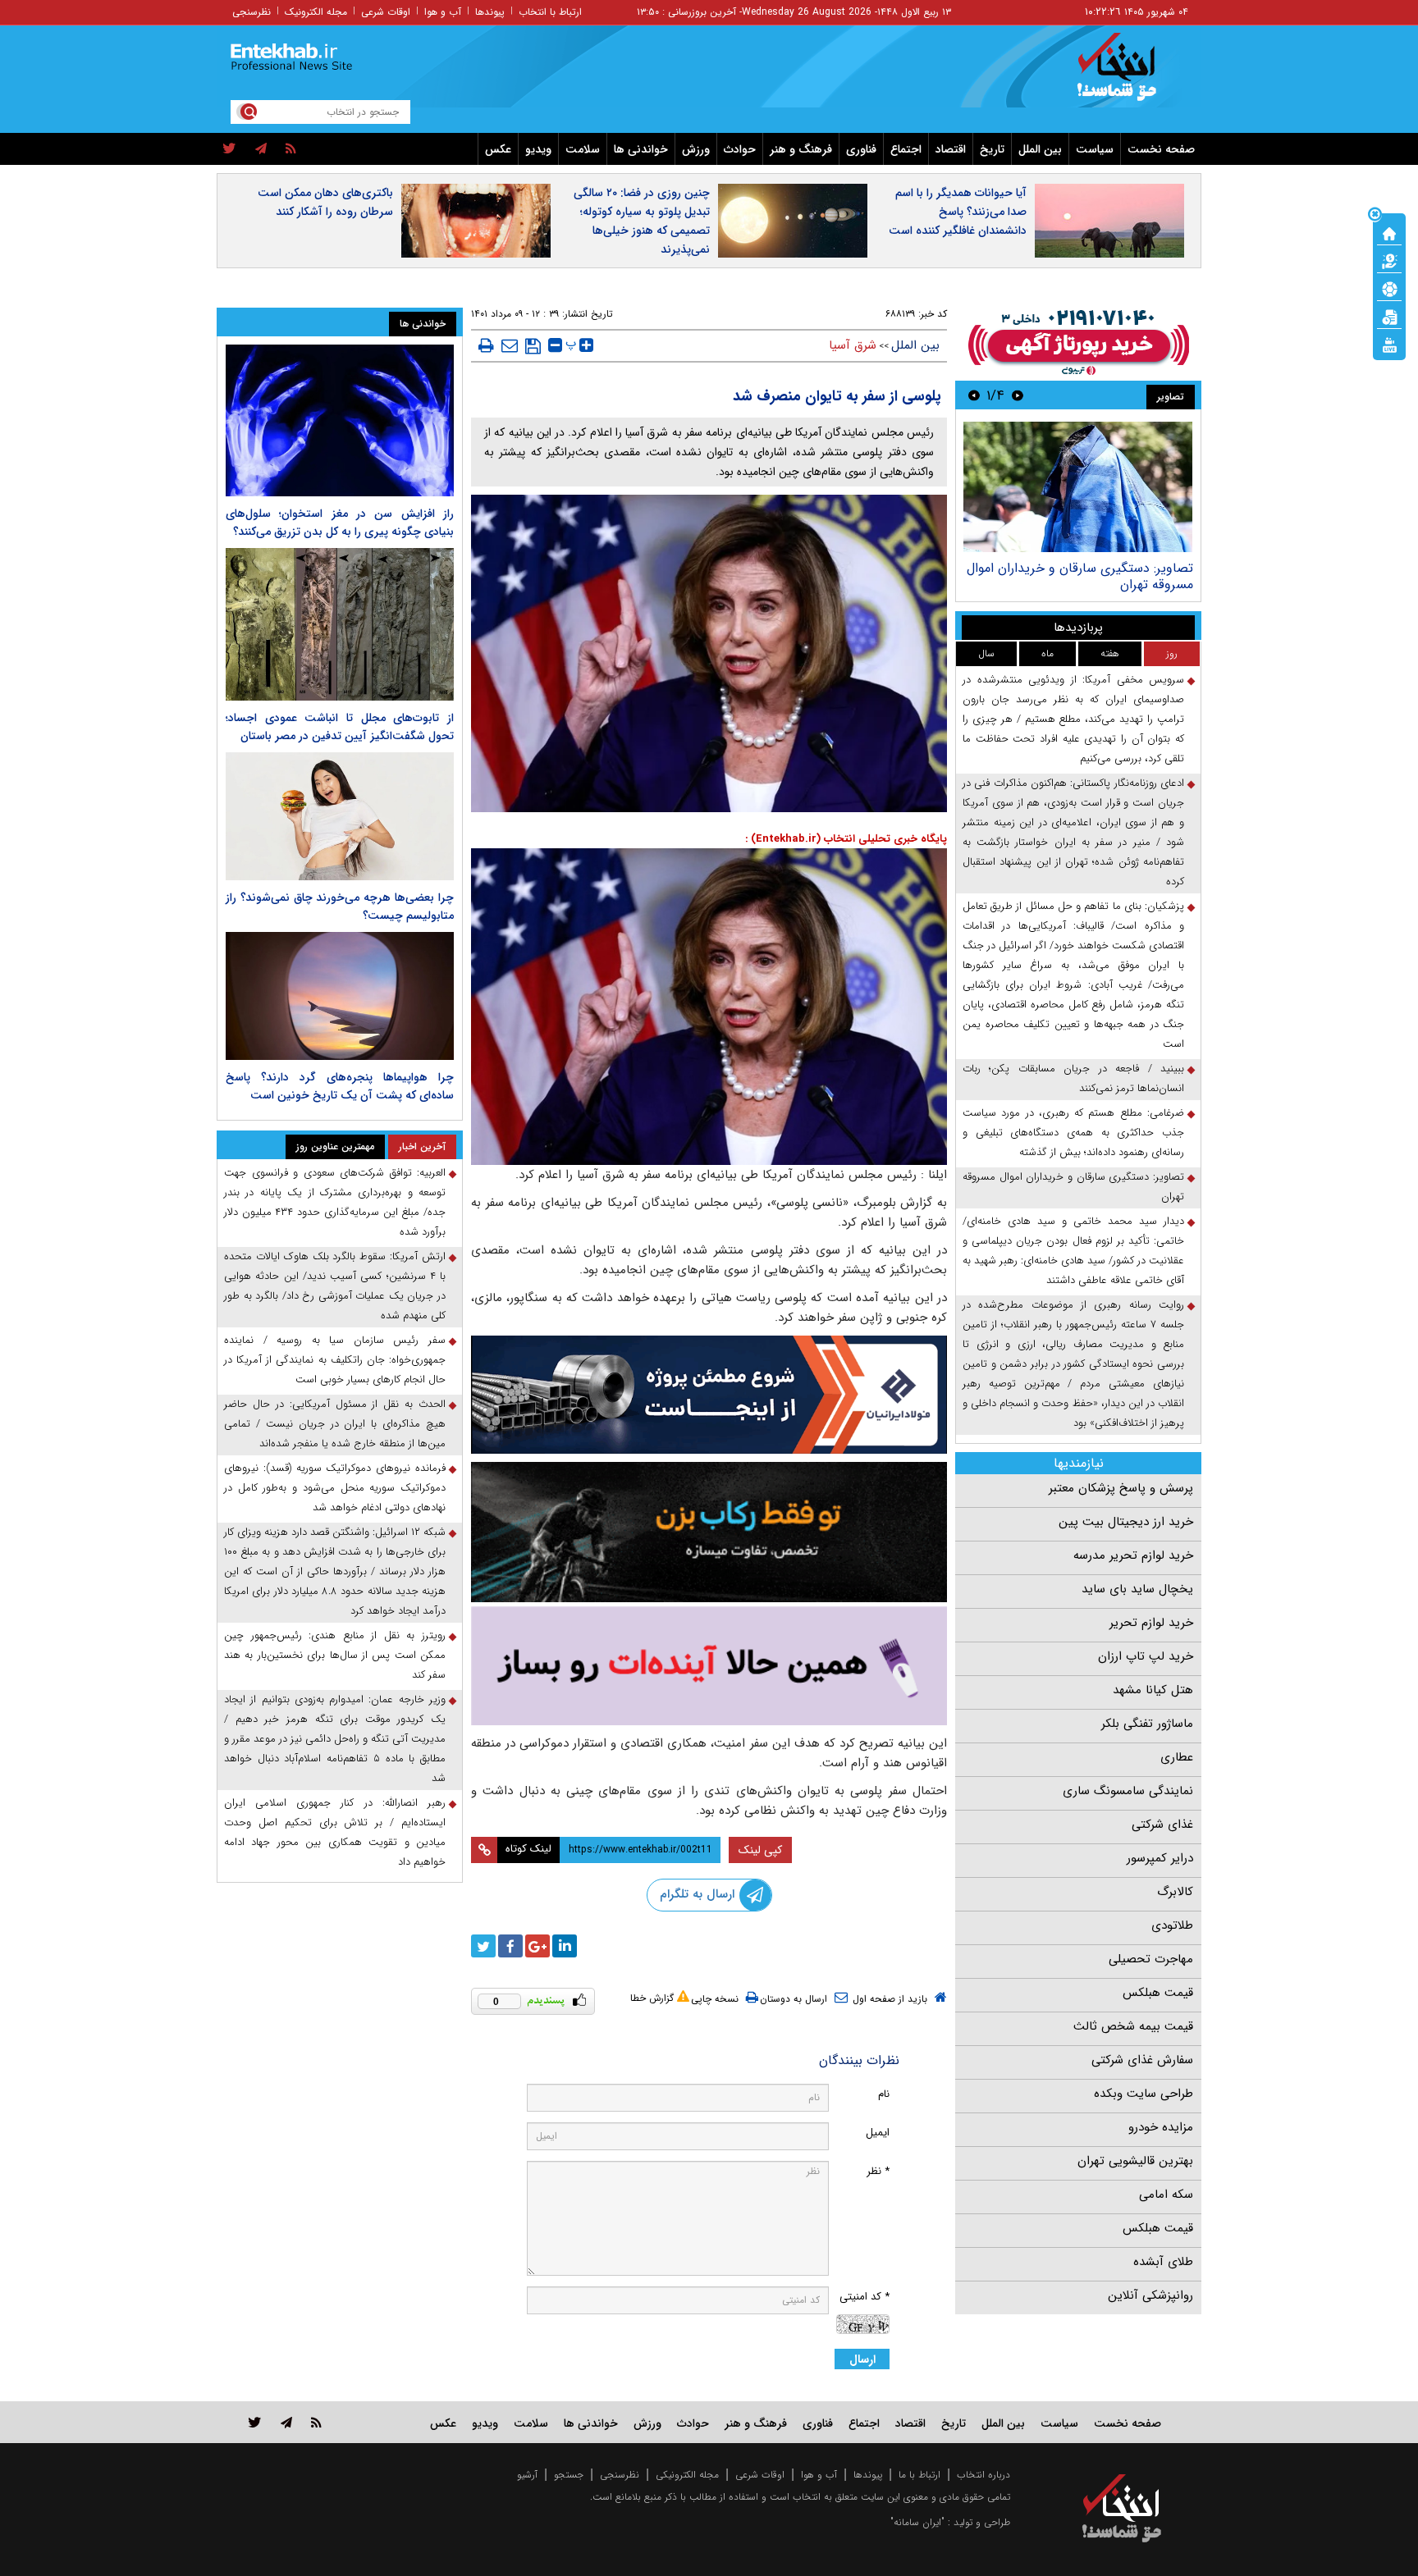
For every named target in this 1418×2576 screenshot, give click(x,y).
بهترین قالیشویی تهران (1135, 2161)
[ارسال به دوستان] (510, 345)
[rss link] (316, 2422)
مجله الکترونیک (316, 12)
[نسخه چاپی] (486, 345)
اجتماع (906, 149)
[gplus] (537, 1946)
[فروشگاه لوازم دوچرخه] (709, 1532)
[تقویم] (1389, 316)
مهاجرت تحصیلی (1151, 1959)
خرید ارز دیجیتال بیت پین (1126, 1522)
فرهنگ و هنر (801, 149)
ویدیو (538, 149)
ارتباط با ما (919, 2475)
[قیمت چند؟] (1389, 260)
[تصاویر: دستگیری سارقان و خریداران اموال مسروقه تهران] (1078, 487)
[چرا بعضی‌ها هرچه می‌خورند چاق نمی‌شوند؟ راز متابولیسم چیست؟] (340, 816)
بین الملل (1040, 149)
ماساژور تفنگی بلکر (1147, 1724)
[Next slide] (974, 395)
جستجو (569, 2475)
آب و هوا (443, 12)
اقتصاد (951, 149)
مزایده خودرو (1161, 2127)
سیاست (1095, 149)
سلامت (583, 149)
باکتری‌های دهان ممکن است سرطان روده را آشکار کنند (325, 202)
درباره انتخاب (983, 2475)
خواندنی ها (641, 149)
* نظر (878, 2171)
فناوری (861, 149)
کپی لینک (760, 1850)
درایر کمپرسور (1160, 1858)
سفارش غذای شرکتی (1142, 2060)
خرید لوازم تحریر (1151, 1623)
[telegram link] (286, 2422)
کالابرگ (1175, 1892)
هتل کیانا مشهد (1153, 1690)
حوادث (740, 149)
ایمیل (878, 2133)
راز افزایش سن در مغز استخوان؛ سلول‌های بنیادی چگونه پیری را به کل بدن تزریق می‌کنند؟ (340, 523)
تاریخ (992, 149)
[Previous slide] (1018, 395)
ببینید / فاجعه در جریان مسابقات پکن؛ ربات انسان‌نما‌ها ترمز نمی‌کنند (1073, 1078)
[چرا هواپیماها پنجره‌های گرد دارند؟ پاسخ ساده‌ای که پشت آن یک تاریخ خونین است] (340, 996)
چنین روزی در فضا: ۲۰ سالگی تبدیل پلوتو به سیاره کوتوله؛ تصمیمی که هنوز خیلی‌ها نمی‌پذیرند (642, 221)
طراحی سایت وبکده (1144, 2094)
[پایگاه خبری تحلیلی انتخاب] (1130, 75)
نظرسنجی (252, 12)
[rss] (291, 149)
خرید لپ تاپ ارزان (1146, 1656)
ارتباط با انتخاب (550, 12)
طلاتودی (1172, 1925)
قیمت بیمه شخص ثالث (1133, 2026)
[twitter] (229, 149)
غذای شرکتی (1162, 1825)
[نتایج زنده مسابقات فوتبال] (1389, 344)
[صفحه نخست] (1389, 232)
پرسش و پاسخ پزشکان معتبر (1121, 1488)
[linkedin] (565, 1946)
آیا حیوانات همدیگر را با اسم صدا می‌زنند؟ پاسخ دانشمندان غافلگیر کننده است (958, 212)
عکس (498, 149)
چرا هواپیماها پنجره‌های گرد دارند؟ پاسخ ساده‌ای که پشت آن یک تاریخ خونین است (340, 1086)
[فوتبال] (1389, 288)
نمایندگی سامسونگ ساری (1128, 1791)
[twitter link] (255, 2422)
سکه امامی (1166, 2195)
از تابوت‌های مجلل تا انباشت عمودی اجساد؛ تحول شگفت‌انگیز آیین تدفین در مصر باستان (340, 727)
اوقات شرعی (386, 12)
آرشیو (527, 2475)
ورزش (696, 149)
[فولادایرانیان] (709, 1394)
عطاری (1177, 1757)
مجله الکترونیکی (687, 2475)
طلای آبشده (1163, 2262)
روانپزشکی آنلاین (1150, 2295)
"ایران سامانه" (917, 2522)
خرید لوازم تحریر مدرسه (1133, 1555)
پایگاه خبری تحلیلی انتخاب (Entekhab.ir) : (846, 839)
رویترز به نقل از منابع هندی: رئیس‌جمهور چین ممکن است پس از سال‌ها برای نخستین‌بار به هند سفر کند (335, 1655)
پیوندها (490, 12)
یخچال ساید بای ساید (1137, 1589)
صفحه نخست (1161, 149)
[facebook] (510, 1946)
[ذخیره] (533, 346)
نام (884, 2094)
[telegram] (261, 149)
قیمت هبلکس (1158, 1993)
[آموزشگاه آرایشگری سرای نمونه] (709, 1666)
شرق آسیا (853, 345)
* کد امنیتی (865, 2297)
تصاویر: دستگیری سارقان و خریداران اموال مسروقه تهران (1080, 576)
